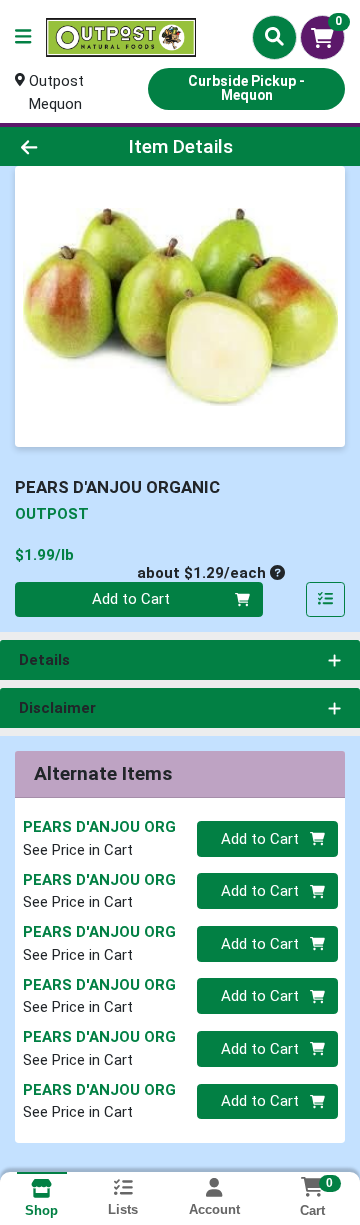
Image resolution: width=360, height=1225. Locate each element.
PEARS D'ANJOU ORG (99, 827)
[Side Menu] (23, 37)
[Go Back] (56, 146)
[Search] (274, 37)
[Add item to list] (326, 600)
